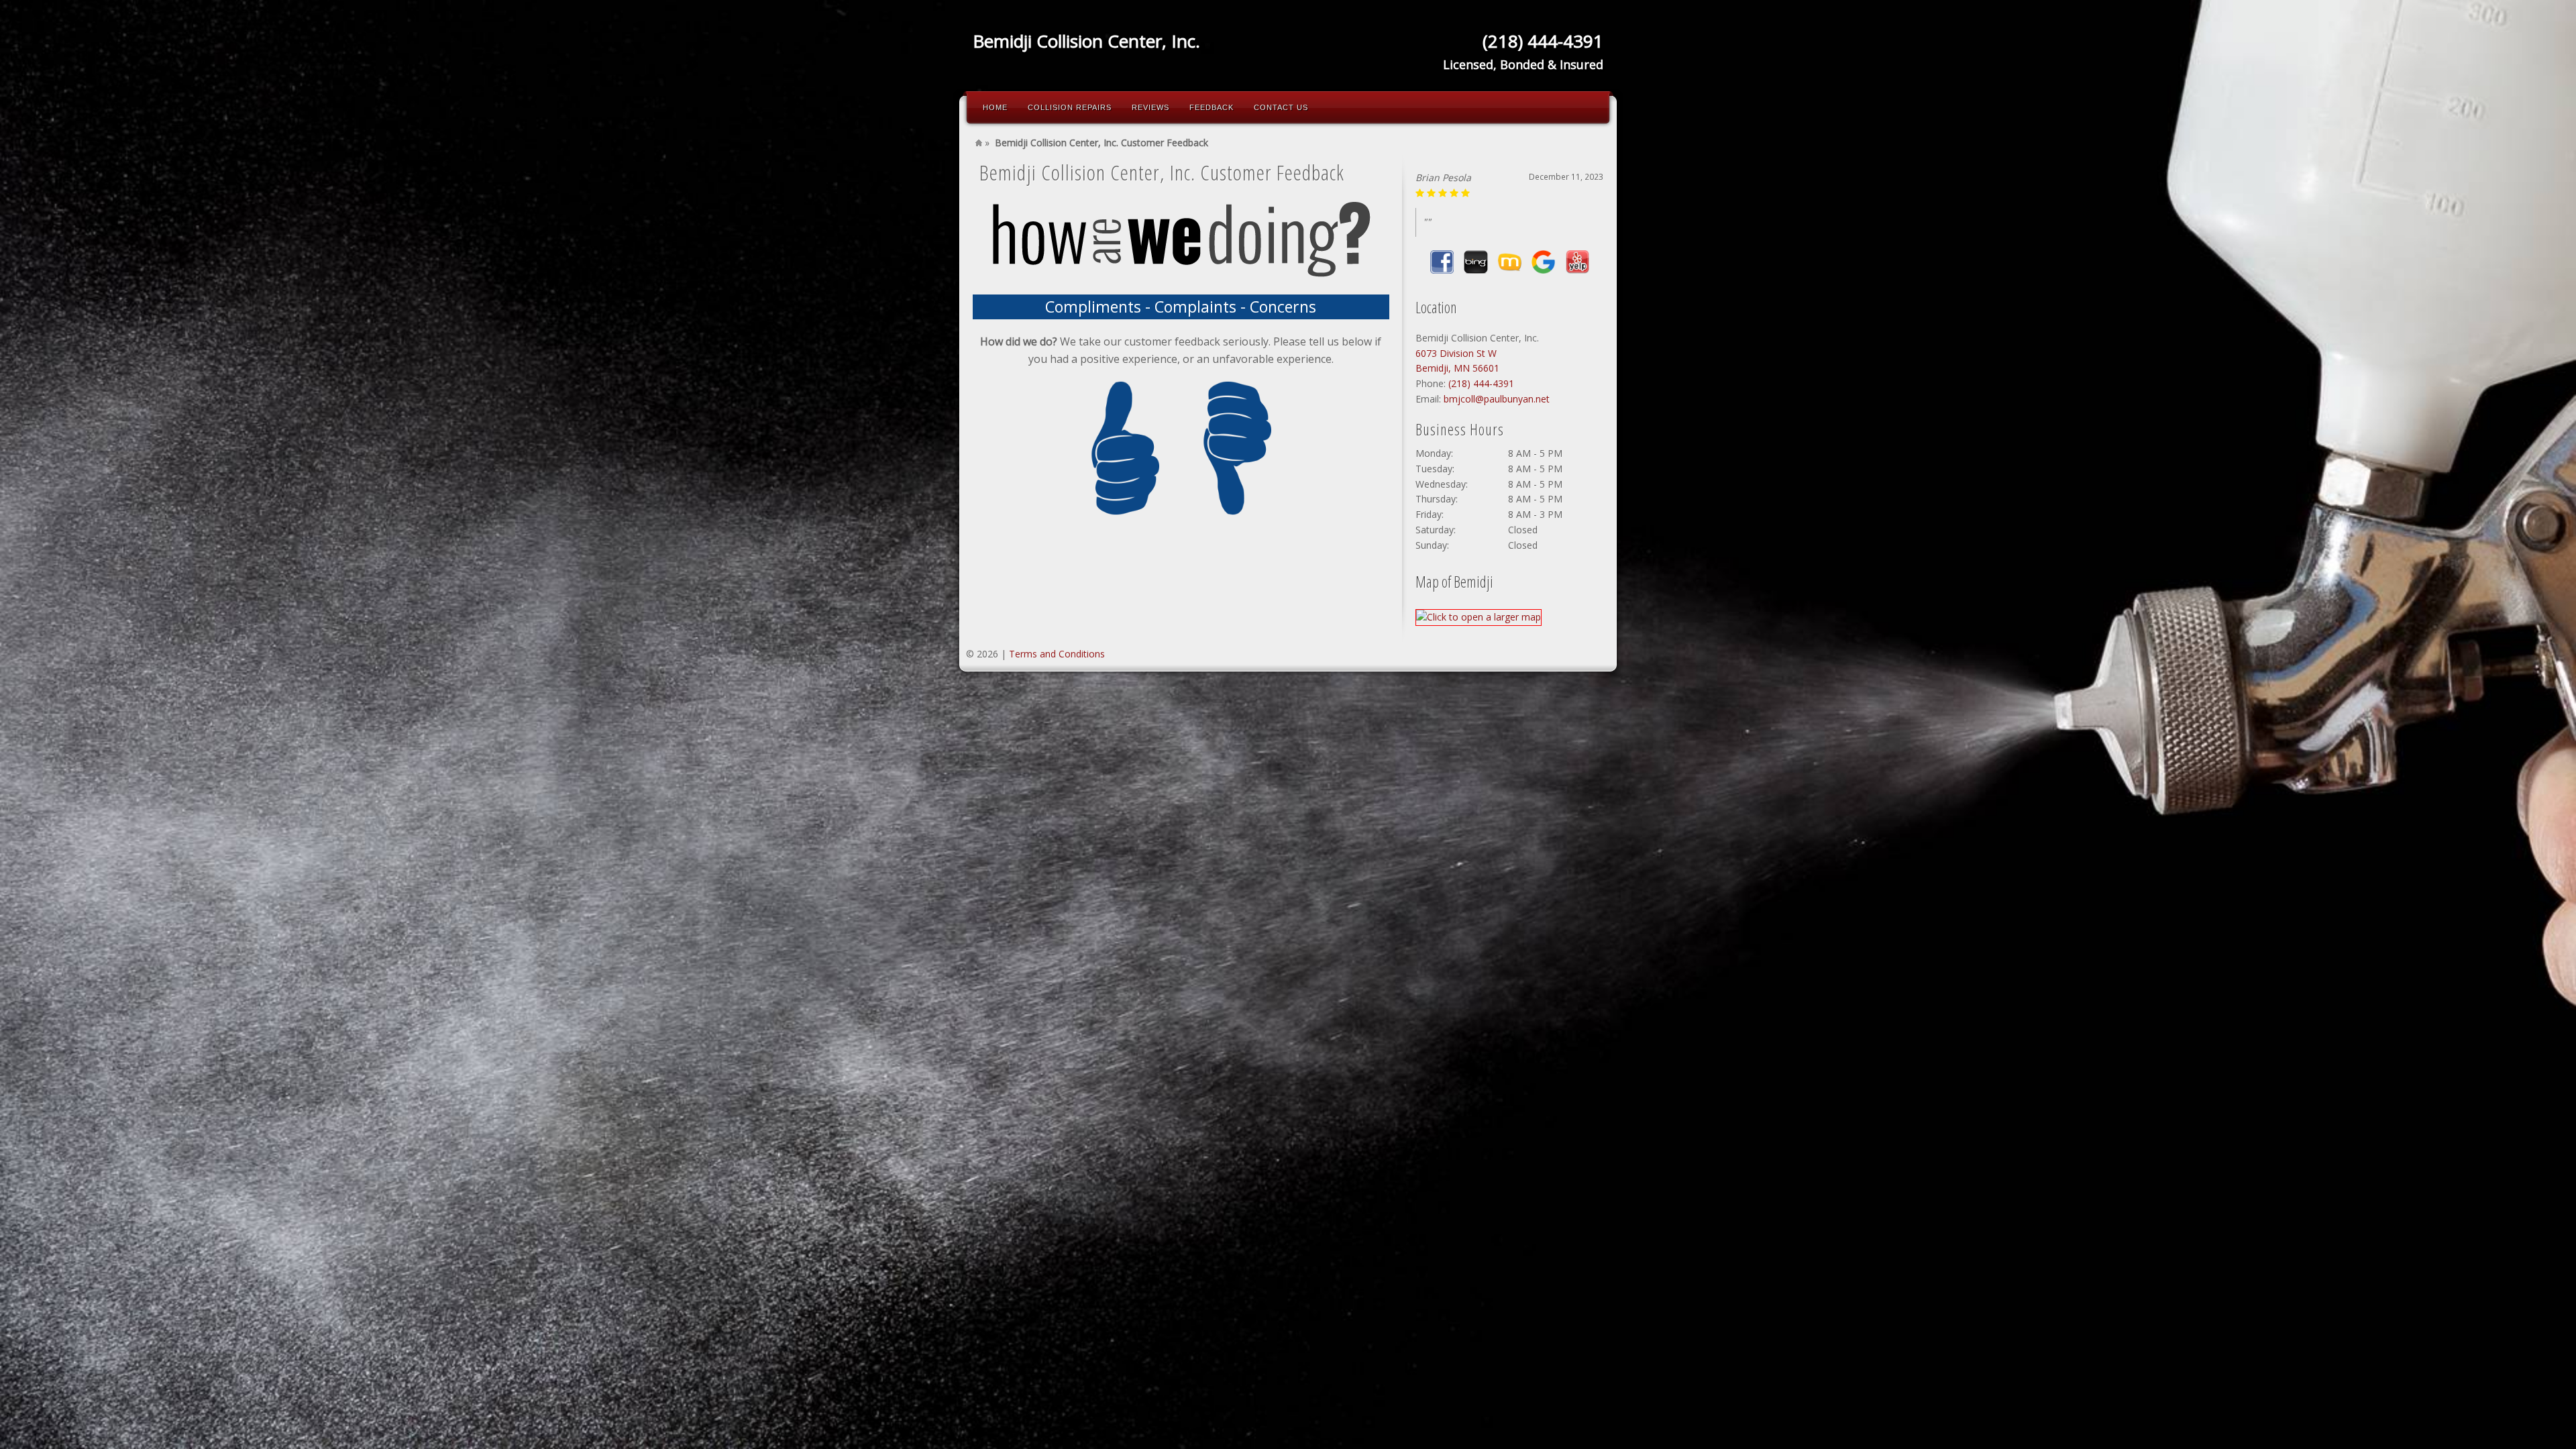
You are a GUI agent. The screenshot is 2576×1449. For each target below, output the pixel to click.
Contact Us (1281, 107)
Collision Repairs (1070, 107)
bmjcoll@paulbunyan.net (1497, 399)
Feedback (1212, 107)
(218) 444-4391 (1481, 383)
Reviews (1150, 107)
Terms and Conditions (1057, 654)
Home (995, 107)
